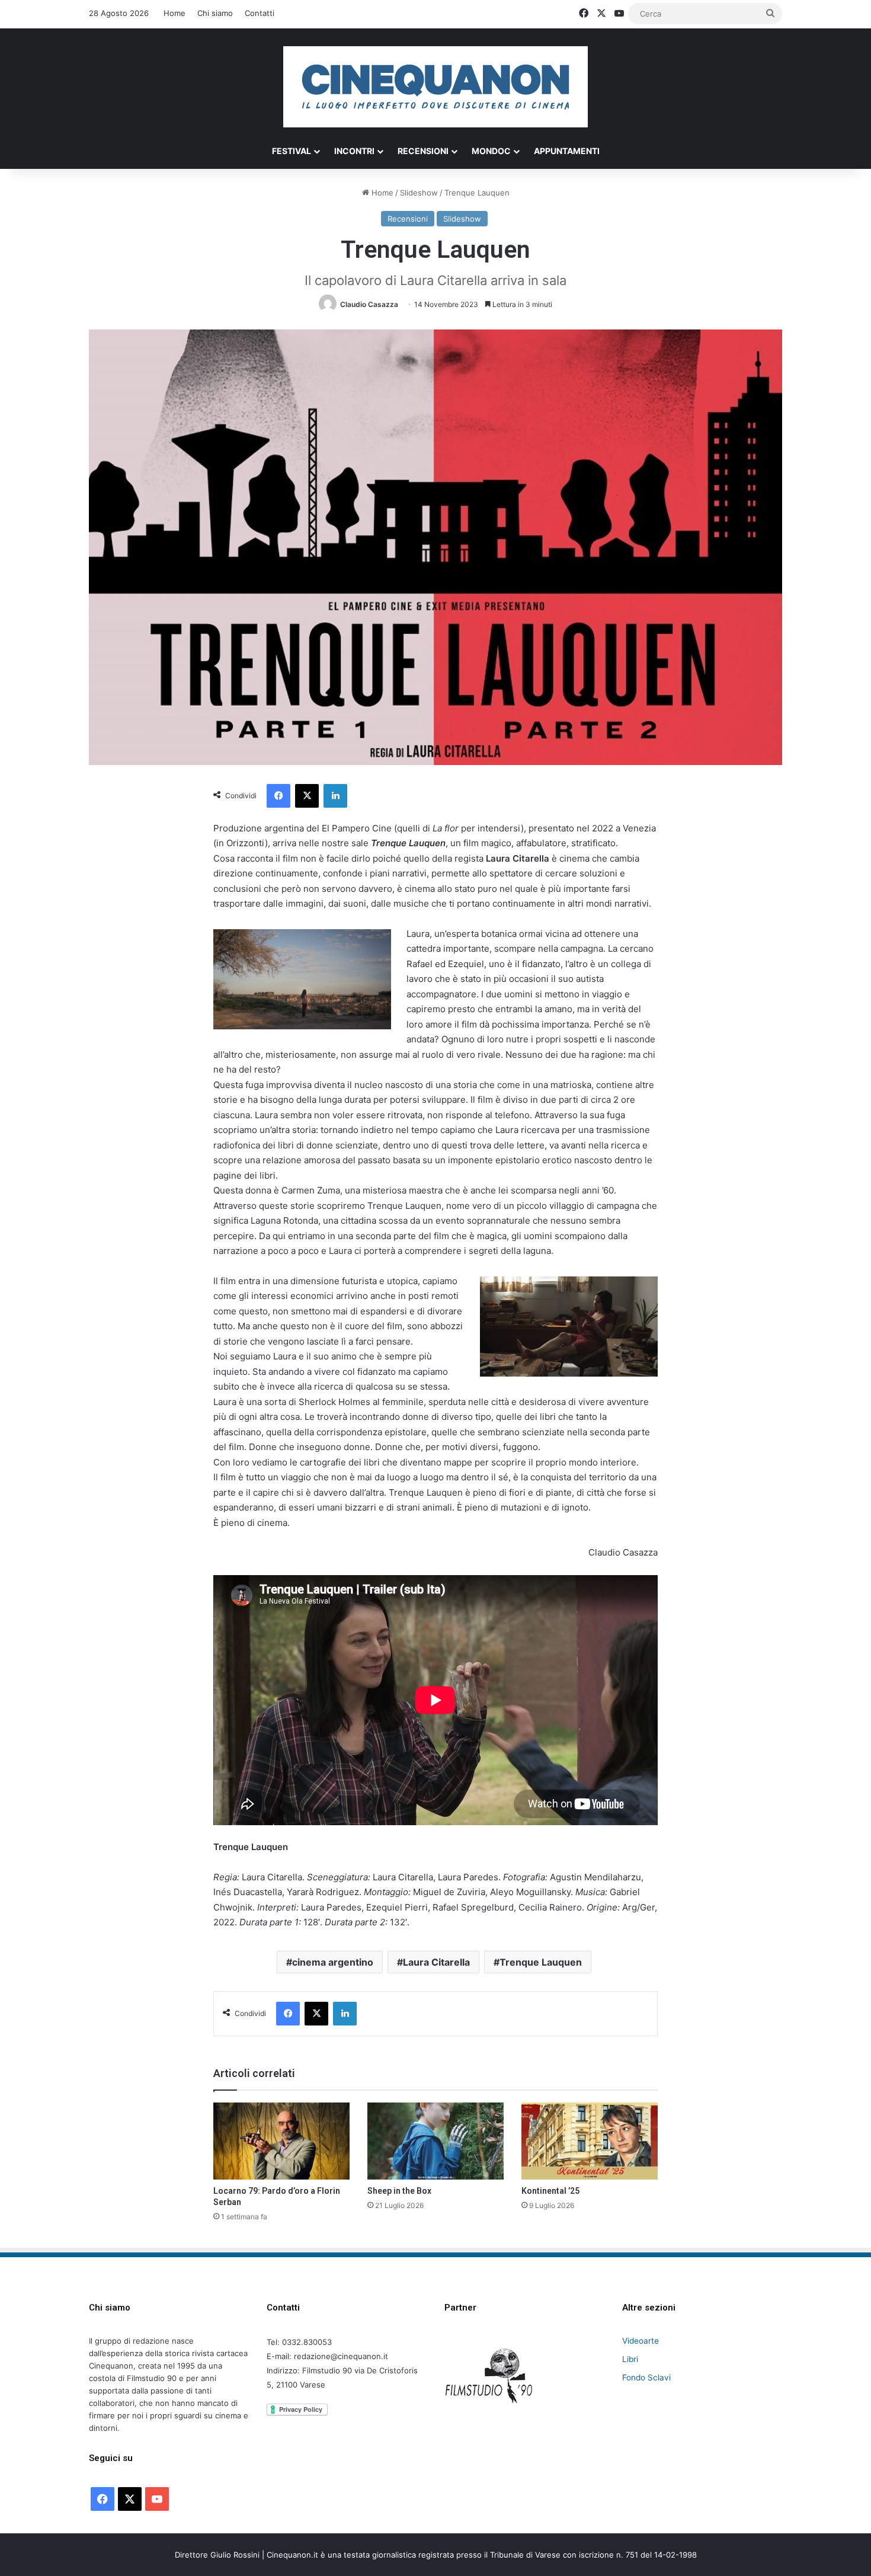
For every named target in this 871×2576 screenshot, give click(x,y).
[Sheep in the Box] (435, 2141)
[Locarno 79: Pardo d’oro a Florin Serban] (281, 2141)
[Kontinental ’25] (590, 2141)
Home (174, 13)
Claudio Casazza (369, 304)
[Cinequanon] (435, 87)
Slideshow (419, 193)
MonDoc (491, 151)
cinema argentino (333, 1962)
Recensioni (423, 151)
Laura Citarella (436, 1962)
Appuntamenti (567, 151)
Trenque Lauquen (541, 1962)
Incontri (354, 151)
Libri (630, 2359)
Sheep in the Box (399, 2191)
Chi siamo (215, 13)
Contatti (260, 13)
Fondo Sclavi (646, 2377)
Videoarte (641, 2341)
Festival (292, 151)
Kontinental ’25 (550, 2191)
